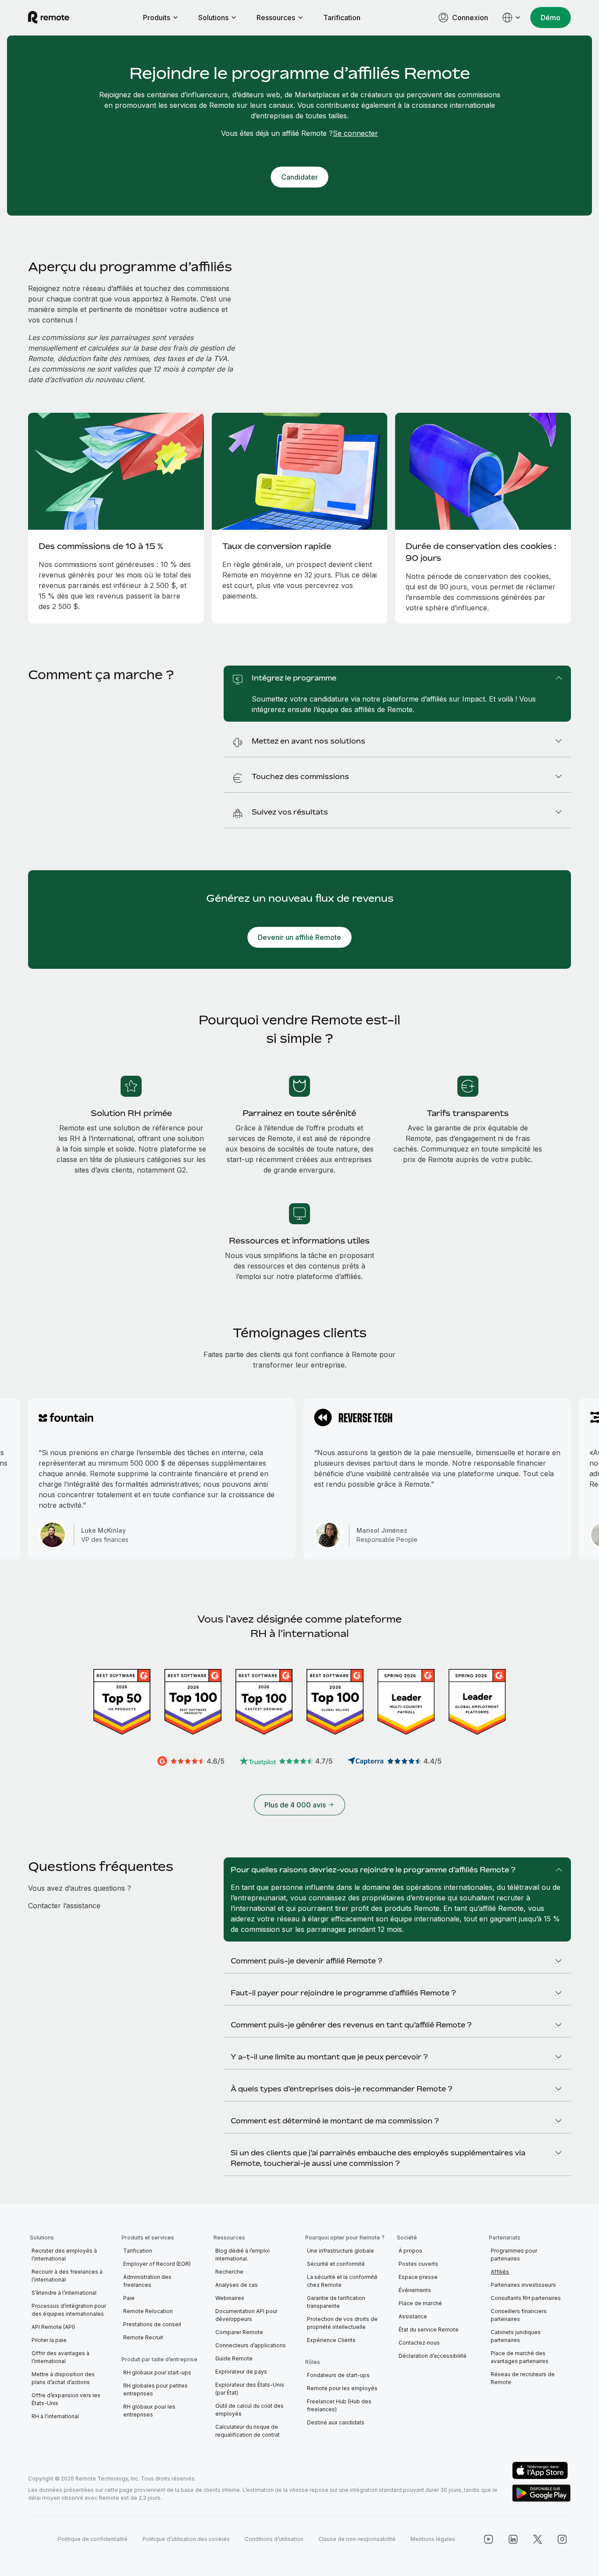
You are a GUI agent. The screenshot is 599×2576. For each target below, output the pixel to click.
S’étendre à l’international (64, 2293)
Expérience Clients (331, 2340)
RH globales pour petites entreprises (155, 2390)
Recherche (229, 2272)
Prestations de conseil (152, 2324)
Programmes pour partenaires (514, 2255)
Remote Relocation (148, 2311)
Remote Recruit (143, 2337)
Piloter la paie (49, 2340)
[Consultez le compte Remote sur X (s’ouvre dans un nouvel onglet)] (538, 2539)
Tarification (342, 18)
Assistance (413, 2316)
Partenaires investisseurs (523, 2285)
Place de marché (420, 2303)
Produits (157, 18)
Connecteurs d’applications (251, 2345)
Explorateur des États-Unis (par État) (250, 2389)
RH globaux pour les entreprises (149, 2411)
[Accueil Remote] (49, 18)
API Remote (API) (53, 2327)
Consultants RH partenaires (526, 2298)
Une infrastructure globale (341, 2251)
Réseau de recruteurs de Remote (523, 2378)
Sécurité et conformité (336, 2264)
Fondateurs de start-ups (338, 2375)
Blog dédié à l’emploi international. (242, 2255)
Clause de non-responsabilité (357, 2539)
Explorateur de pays (241, 2372)
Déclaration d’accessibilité (433, 2356)
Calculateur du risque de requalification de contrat (248, 2431)
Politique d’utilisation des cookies (186, 2539)
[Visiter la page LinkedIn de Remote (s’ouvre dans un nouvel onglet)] (513, 2539)
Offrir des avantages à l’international (61, 2357)
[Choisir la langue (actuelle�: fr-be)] (512, 18)
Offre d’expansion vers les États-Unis (66, 2399)
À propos (410, 2251)
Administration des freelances (147, 2281)
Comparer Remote (239, 2332)
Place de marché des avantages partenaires (520, 2357)
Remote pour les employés (342, 2388)
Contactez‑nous (419, 2343)
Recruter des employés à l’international (64, 2255)
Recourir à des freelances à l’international (67, 2276)
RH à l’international (55, 2416)
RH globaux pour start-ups (157, 2372)
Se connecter (355, 133)
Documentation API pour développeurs (246, 2315)
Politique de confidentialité (93, 2539)
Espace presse (418, 2277)
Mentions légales (433, 2539)
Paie (129, 2298)
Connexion (470, 18)
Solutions (213, 18)
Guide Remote (234, 2358)
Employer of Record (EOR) (157, 2264)
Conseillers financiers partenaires (519, 2315)
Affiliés (500, 2272)
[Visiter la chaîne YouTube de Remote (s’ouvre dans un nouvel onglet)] (488, 2539)
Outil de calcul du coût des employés (250, 2410)
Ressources (276, 18)
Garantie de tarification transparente (336, 2302)
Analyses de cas (237, 2285)
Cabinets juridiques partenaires (516, 2336)
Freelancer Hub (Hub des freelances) (339, 2405)
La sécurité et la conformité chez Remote (342, 2281)
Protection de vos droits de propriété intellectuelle (342, 2323)
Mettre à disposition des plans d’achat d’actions (63, 2378)
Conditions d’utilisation (274, 2539)
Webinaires (230, 2298)
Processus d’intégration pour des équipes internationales (69, 2310)
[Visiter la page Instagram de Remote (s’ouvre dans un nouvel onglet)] (562, 2539)
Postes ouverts (418, 2264)
